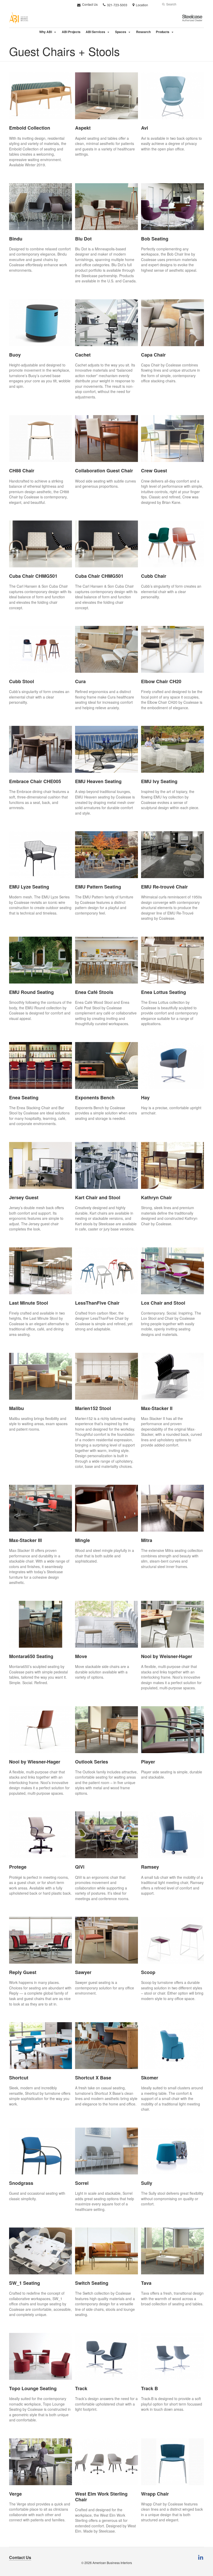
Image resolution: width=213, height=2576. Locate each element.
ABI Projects (71, 32)
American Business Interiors (112, 2563)
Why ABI (46, 32)
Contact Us (89, 4)
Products (163, 32)
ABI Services (95, 32)
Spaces (121, 32)
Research (143, 32)
